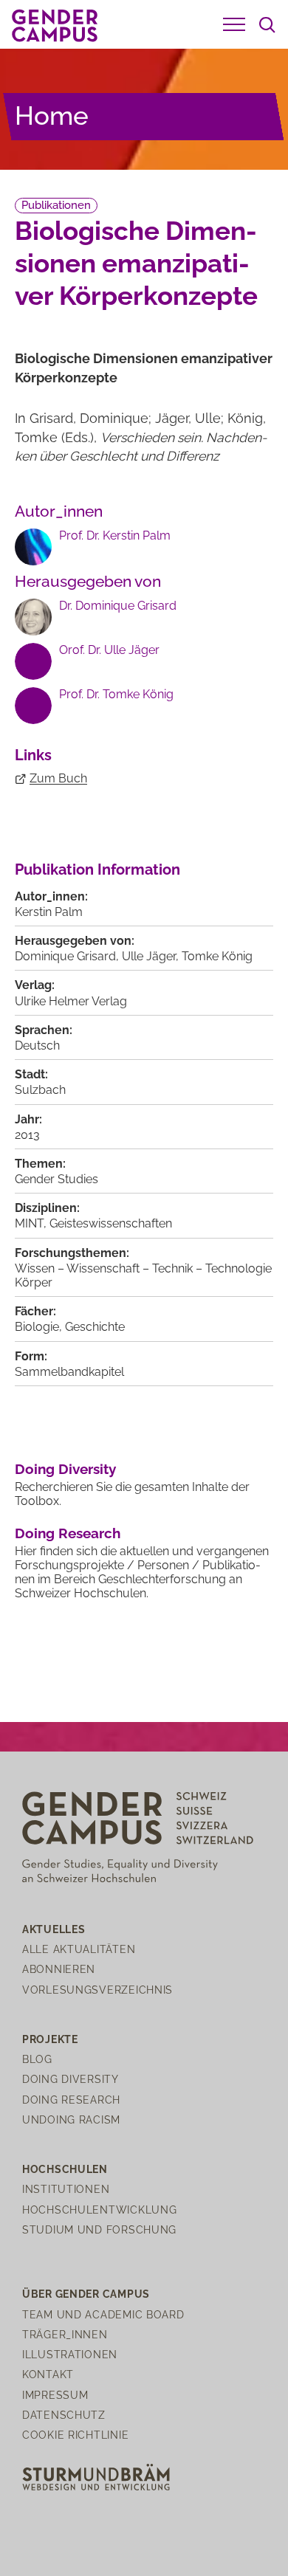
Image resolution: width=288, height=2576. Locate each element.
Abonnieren (59, 1969)
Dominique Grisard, (68, 956)
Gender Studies (56, 1179)
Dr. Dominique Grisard (118, 606)
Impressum (55, 2395)
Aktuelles (54, 1929)
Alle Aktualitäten (79, 1949)
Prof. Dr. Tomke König (116, 694)
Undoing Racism (71, 2119)
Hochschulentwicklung (99, 2210)
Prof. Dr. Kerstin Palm (115, 535)
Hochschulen (65, 2169)
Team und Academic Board (103, 2314)
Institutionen (66, 2189)
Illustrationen (70, 2354)
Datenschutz (64, 2415)
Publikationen (56, 205)
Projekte (50, 2039)
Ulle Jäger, (152, 956)
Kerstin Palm (49, 912)
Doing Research (68, 1533)
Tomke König (217, 956)
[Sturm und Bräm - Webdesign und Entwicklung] (96, 2476)
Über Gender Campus (86, 2294)
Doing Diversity (65, 1469)
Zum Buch (58, 778)
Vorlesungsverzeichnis (97, 1990)
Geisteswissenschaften (111, 1223)
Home (52, 116)
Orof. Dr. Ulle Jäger (109, 650)
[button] (234, 24)
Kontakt (48, 2374)
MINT (29, 1223)
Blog (37, 2059)
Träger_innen (65, 2334)
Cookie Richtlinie (75, 2435)
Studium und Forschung (99, 2229)
